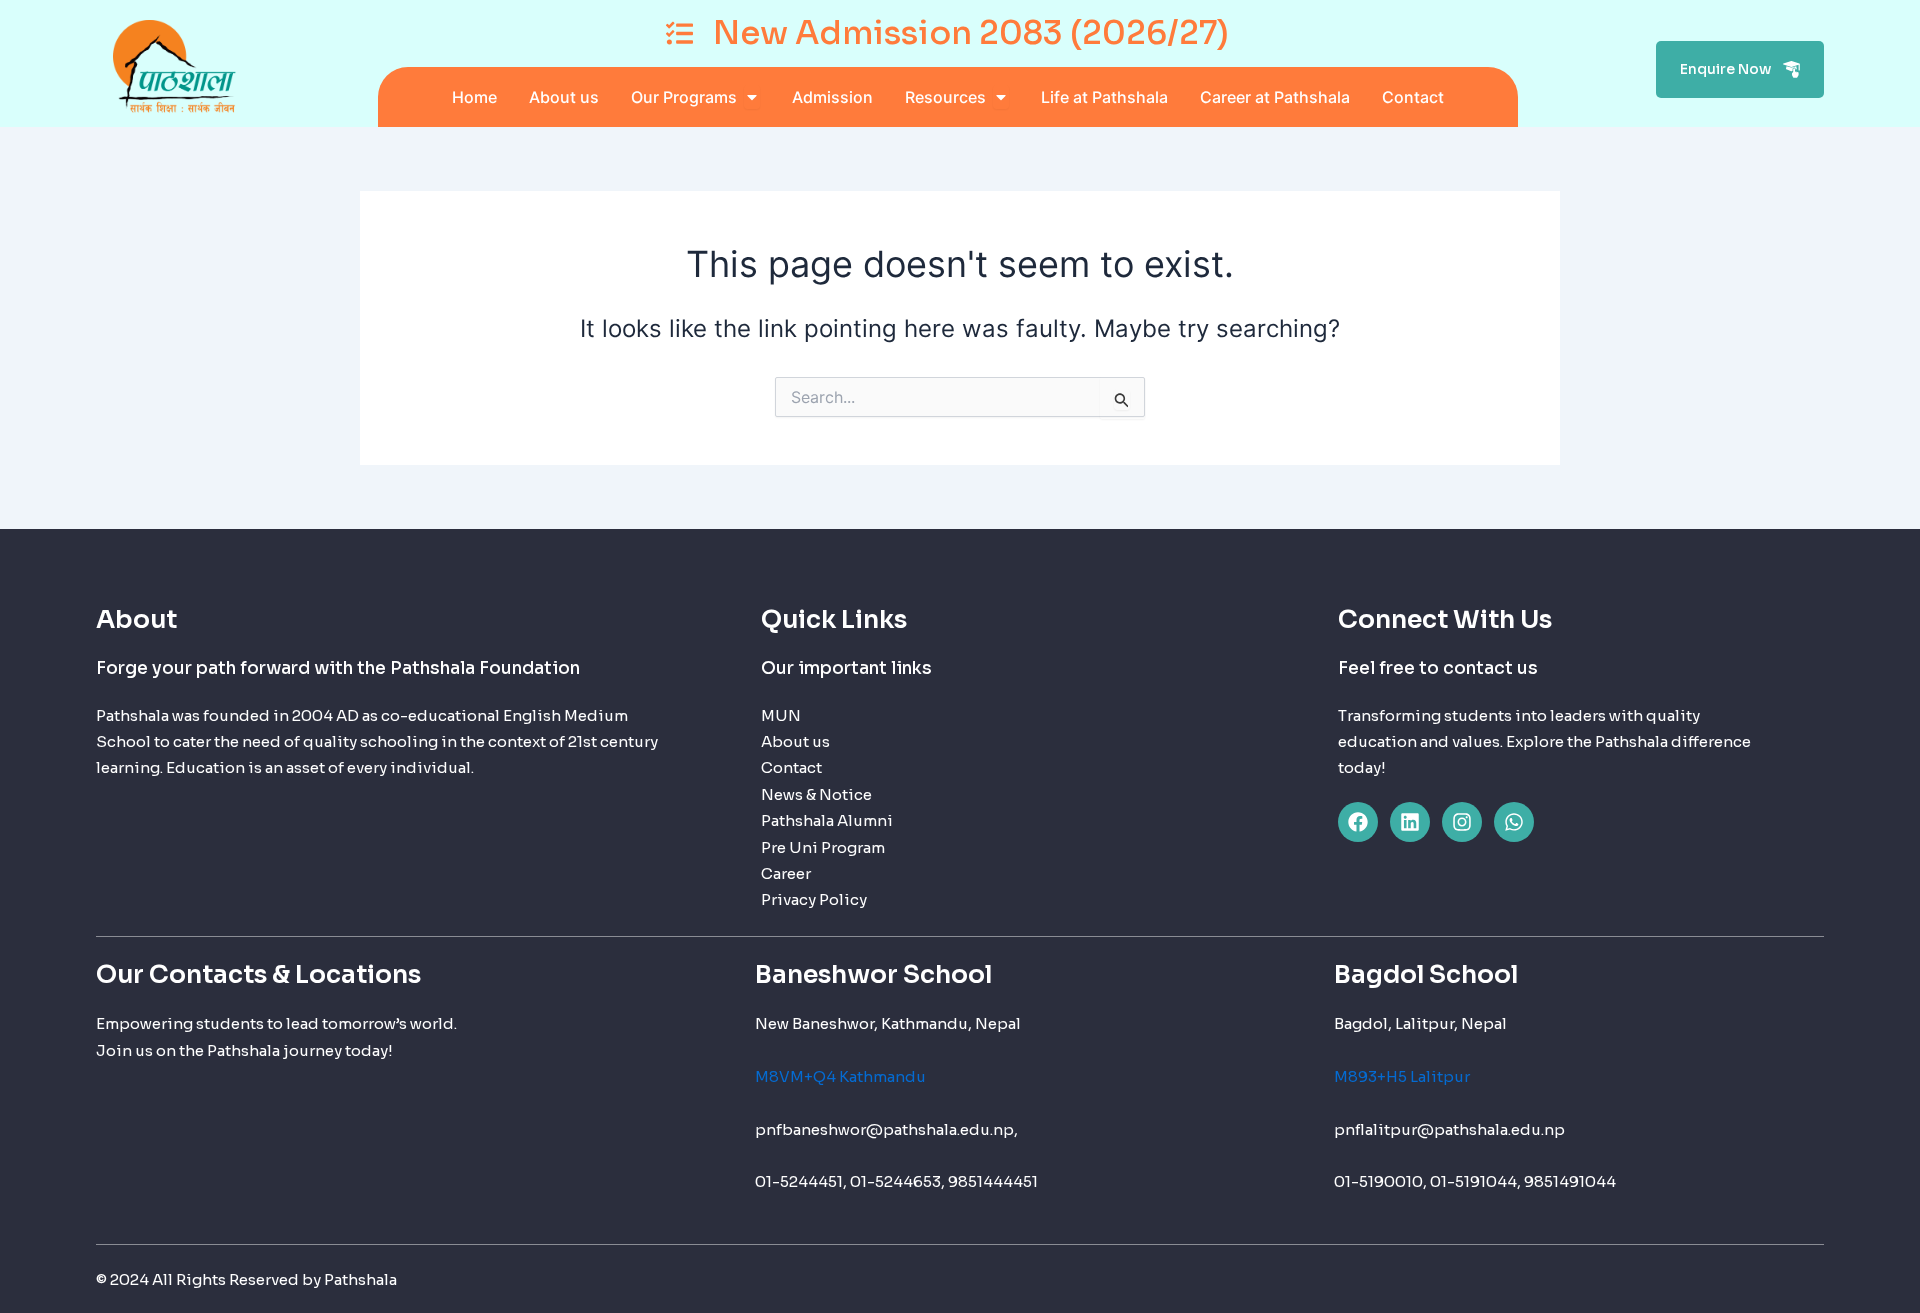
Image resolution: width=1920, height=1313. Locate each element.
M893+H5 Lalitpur (1402, 1076)
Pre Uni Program (823, 847)
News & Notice (816, 794)
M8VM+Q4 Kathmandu (840, 1076)
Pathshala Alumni (827, 820)
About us (795, 741)
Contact (791, 767)
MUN (781, 715)
